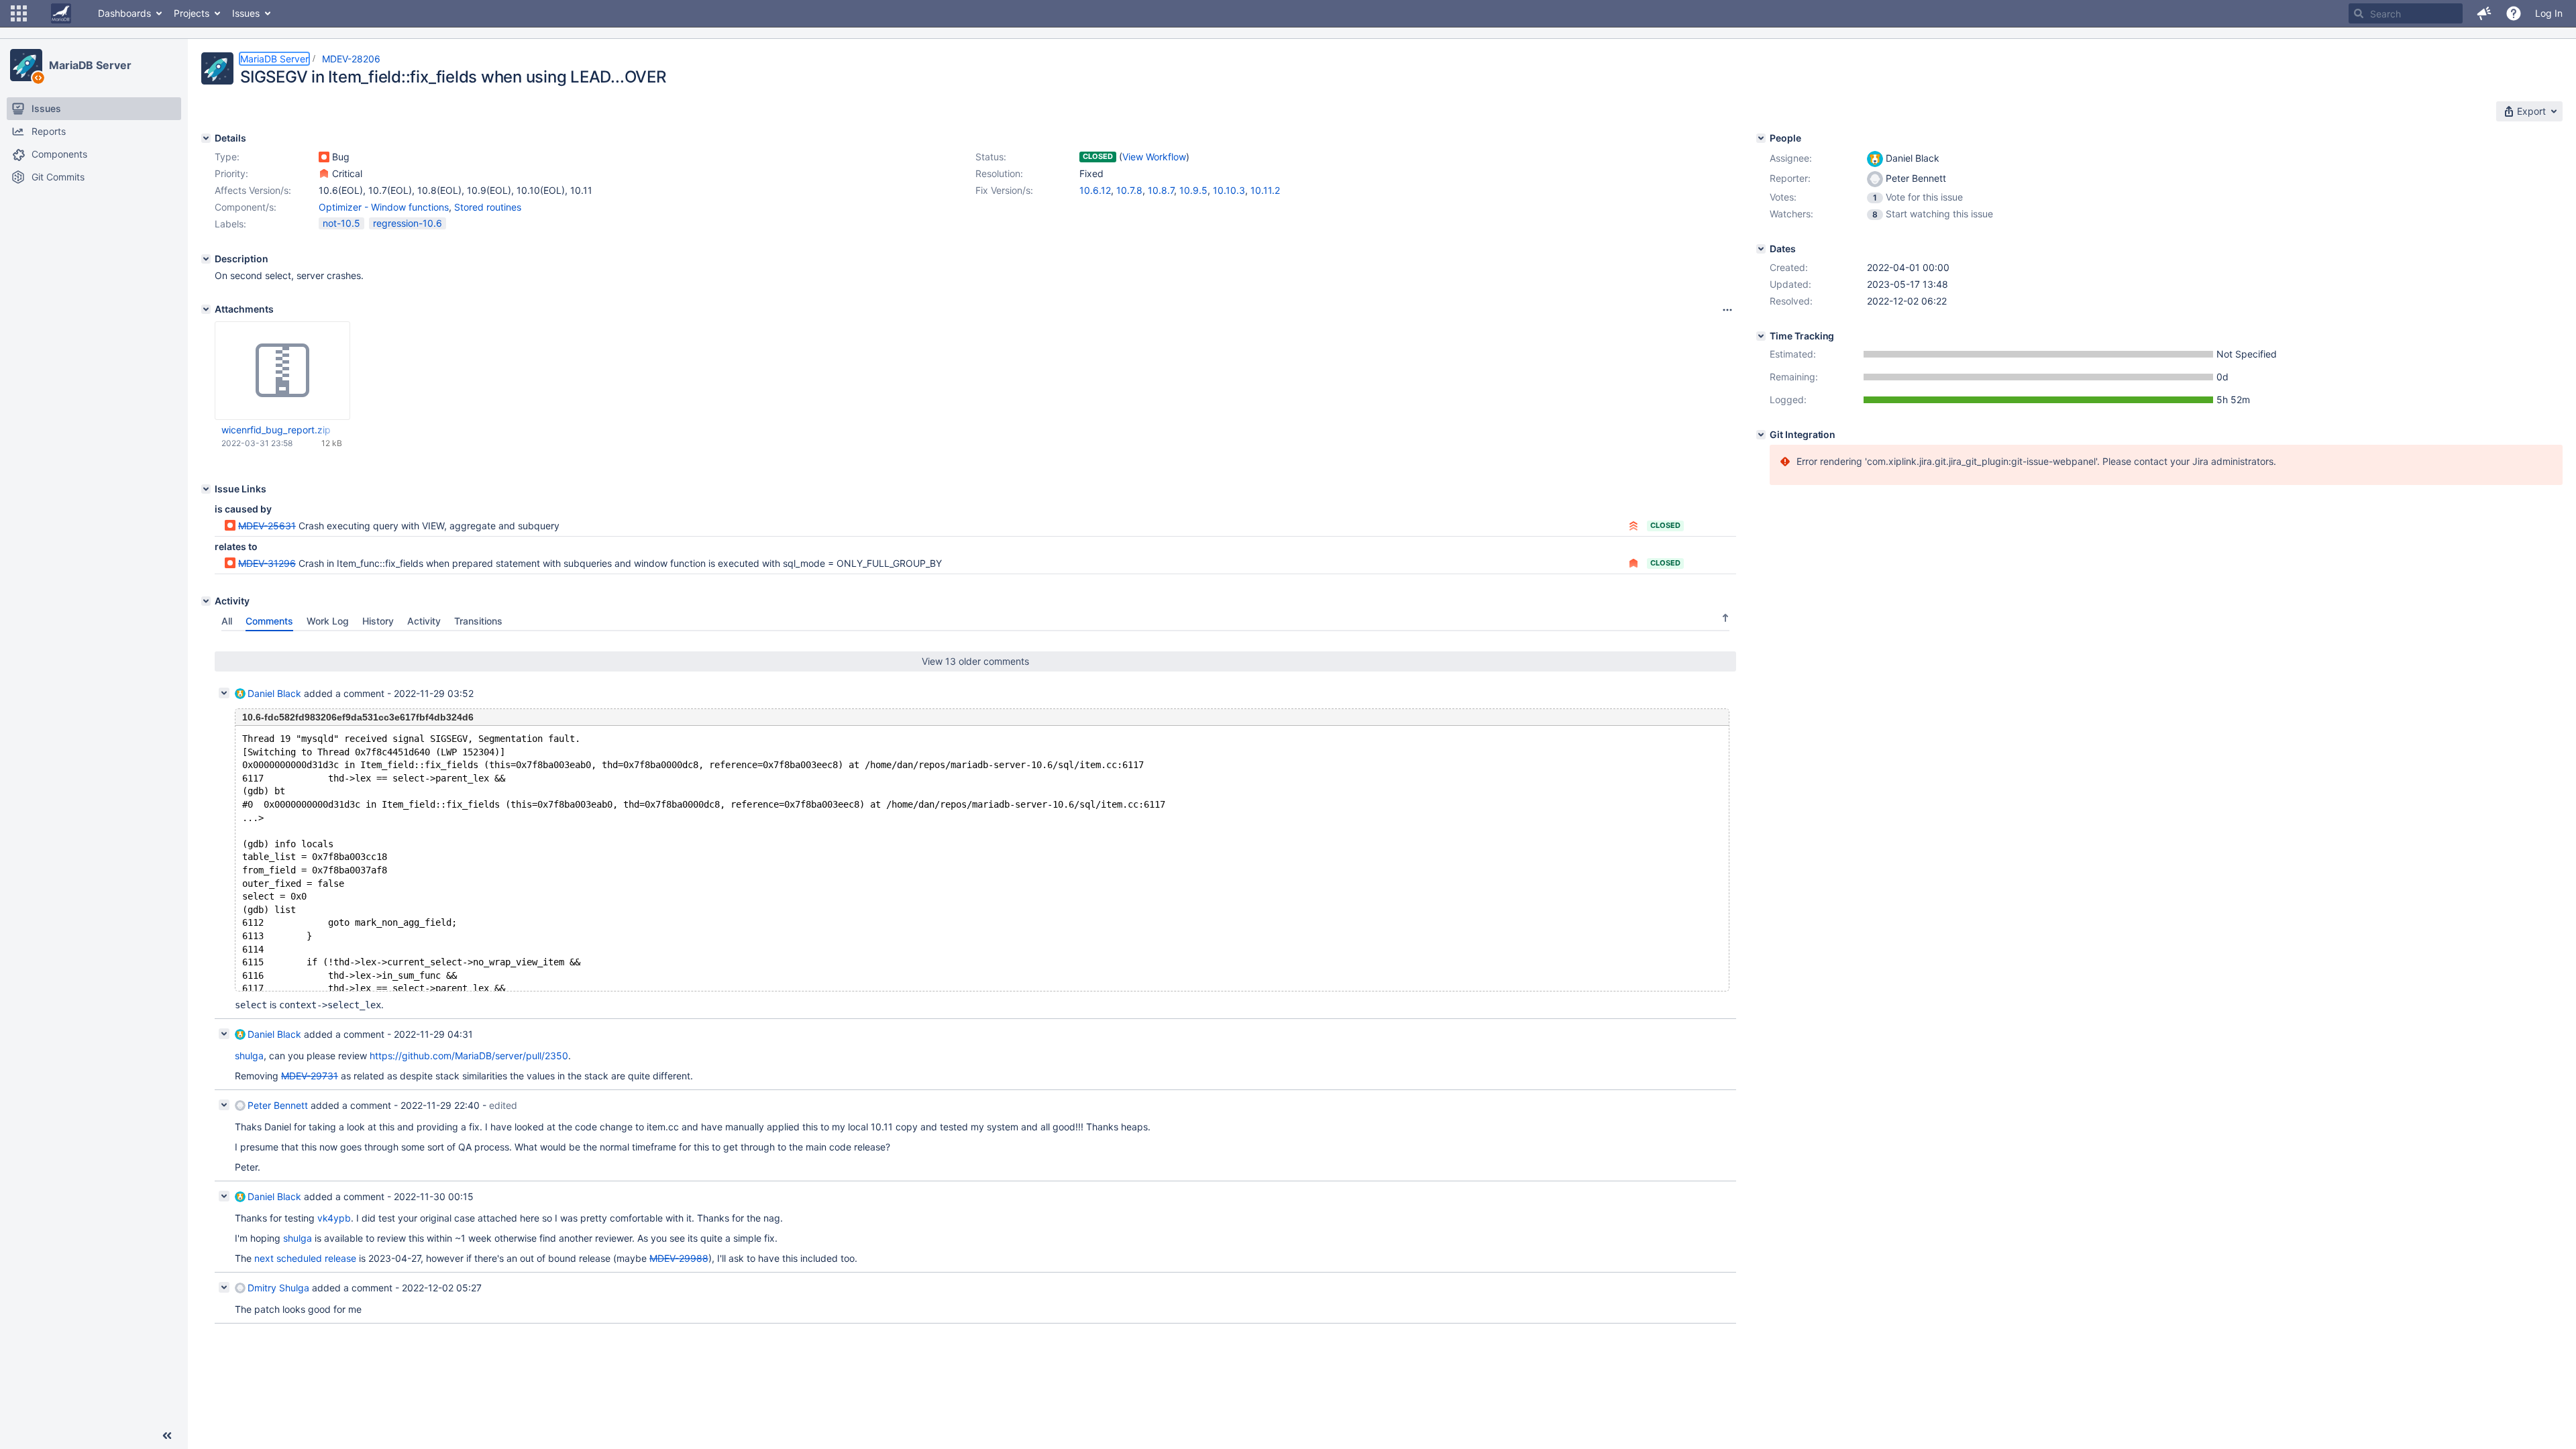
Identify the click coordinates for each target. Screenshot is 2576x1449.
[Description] (206, 259)
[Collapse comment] (224, 693)
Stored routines (488, 207)
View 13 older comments (975, 661)
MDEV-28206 (351, 59)
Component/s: (246, 207)
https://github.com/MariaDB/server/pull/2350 (469, 1056)
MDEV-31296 (267, 563)
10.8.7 (1161, 190)
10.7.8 (1129, 190)
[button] (19, 13)
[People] (1761, 138)
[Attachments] (206, 309)
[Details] (206, 138)
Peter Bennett (278, 1105)
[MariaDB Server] (26, 65)
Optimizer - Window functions (384, 207)
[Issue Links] (206, 489)
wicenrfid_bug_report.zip (276, 430)
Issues (246, 13)
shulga (249, 1056)
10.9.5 (1193, 190)
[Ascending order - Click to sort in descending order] (1725, 618)
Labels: (230, 224)
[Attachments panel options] (1727, 310)
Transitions (478, 621)
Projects (192, 13)
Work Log (328, 621)
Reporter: (1790, 178)
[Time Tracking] (1761, 336)
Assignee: (1791, 158)
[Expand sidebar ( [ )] (167, 1436)
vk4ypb (334, 1218)
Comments (269, 621)
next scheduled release (305, 1258)
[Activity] (206, 601)
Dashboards (124, 13)
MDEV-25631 (267, 526)
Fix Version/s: (1004, 190)
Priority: (231, 173)
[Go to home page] (61, 13)
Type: (227, 157)
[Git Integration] (1761, 435)
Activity (424, 621)
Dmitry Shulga (278, 1288)
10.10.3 (1229, 190)
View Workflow (1154, 157)
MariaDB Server (90, 65)
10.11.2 (1265, 190)
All (227, 621)
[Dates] (1761, 249)
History (378, 621)
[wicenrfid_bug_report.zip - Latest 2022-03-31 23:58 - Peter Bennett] (282, 371)
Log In (2549, 13)
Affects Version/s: (253, 190)
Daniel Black (274, 693)
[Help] (2514, 13)
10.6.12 (1095, 190)
